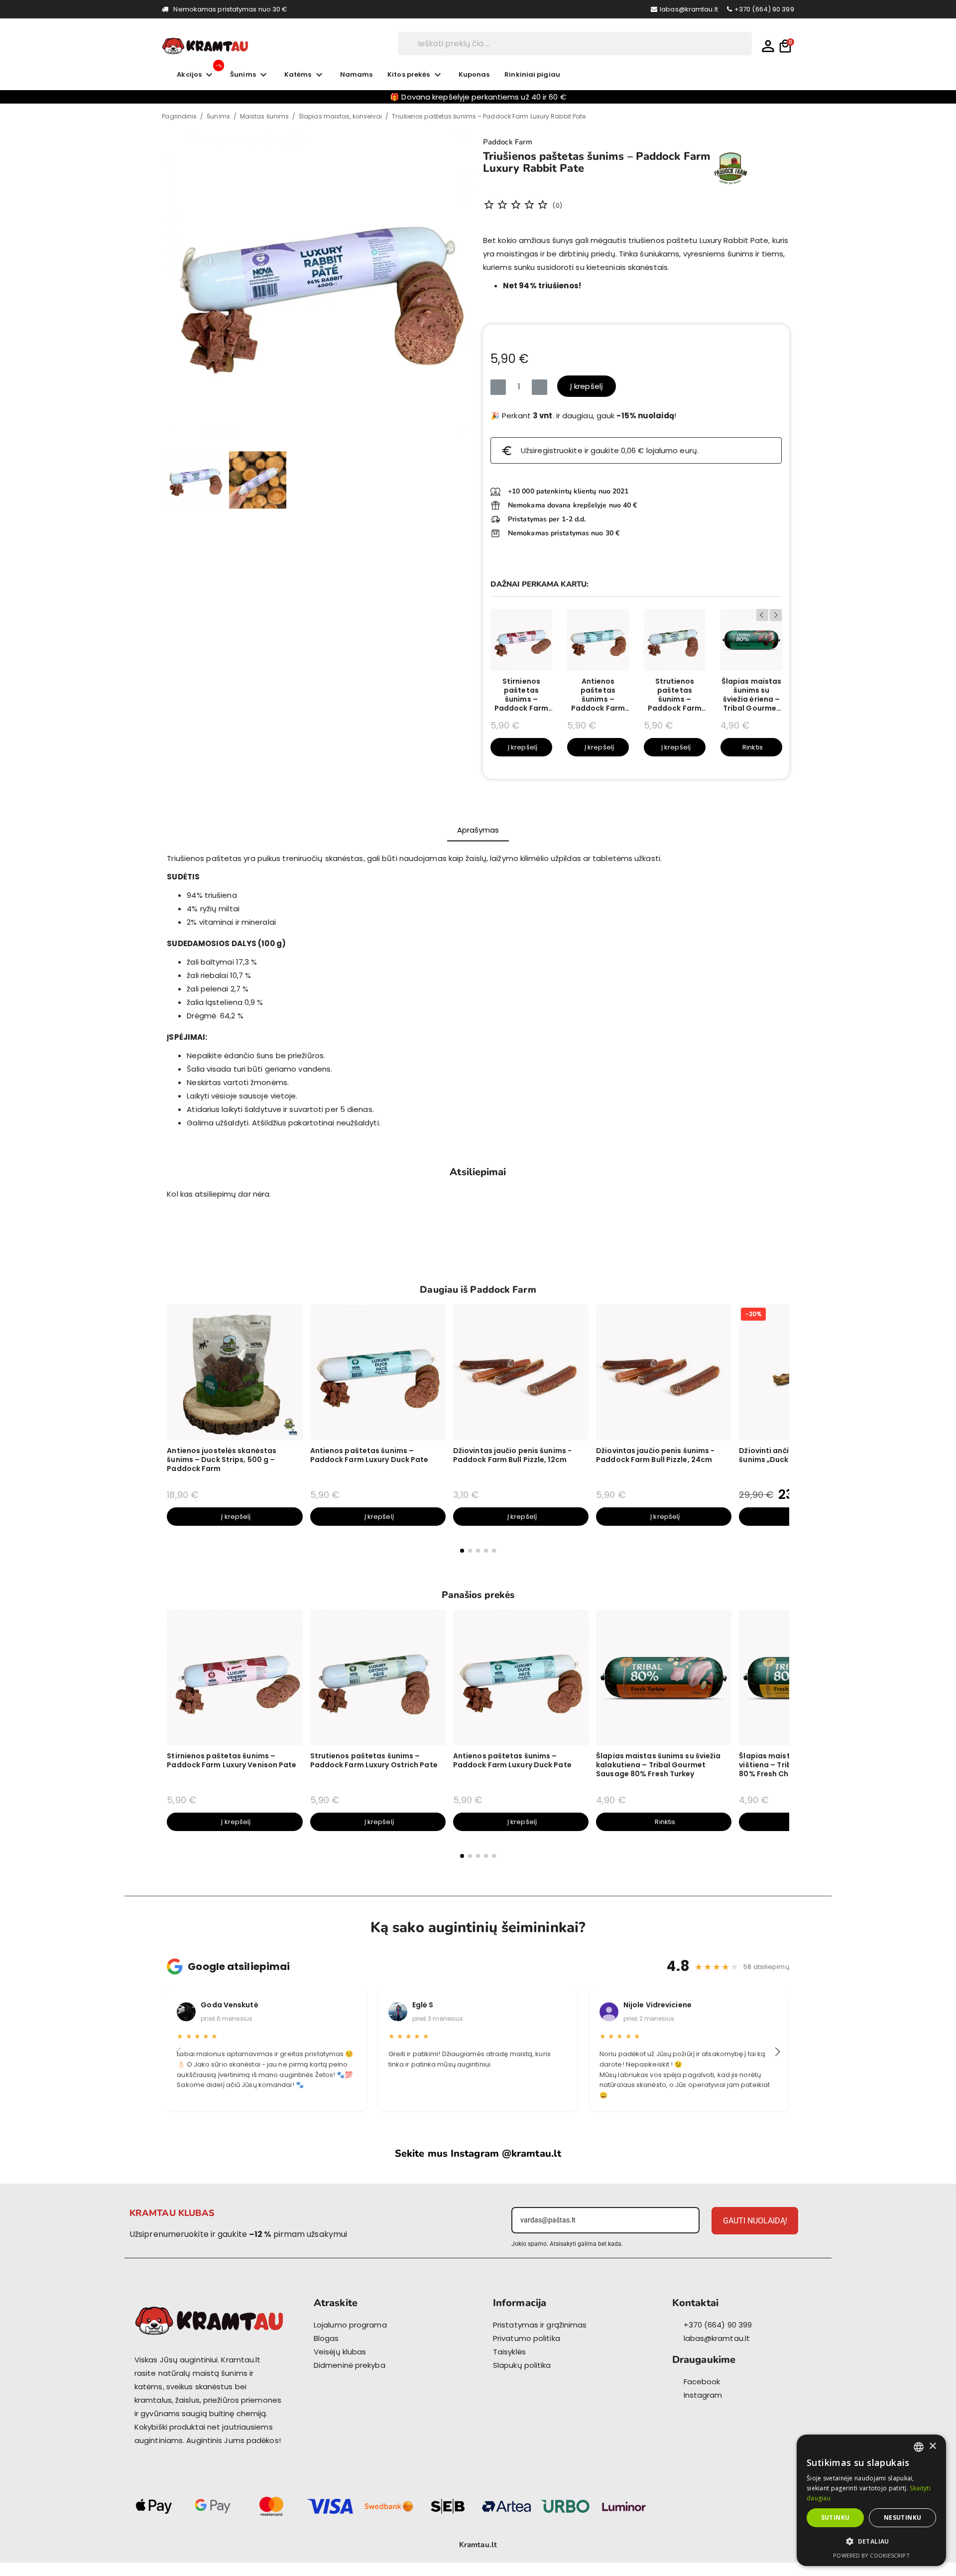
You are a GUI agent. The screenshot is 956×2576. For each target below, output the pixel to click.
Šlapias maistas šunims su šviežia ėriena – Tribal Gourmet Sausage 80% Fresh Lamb (752, 695)
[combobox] (919, 2447)
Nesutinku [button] (903, 2517)
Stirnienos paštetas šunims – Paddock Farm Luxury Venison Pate (521, 695)
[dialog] (871, 2500)
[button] (179, 287)
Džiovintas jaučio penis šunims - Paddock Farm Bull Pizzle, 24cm (655, 1455)
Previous (762, 615)
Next (776, 615)
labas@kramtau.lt (689, 9)
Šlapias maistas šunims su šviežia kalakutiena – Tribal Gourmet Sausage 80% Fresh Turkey (658, 1765)
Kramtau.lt (478, 2545)
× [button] (932, 2446)
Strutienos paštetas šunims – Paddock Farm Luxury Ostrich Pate (675, 695)
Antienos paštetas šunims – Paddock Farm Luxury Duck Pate (598, 695)
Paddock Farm (508, 142)
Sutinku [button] (836, 2517)
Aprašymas (478, 830)
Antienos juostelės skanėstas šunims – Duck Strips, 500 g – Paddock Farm (222, 1460)
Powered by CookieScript (871, 2555)
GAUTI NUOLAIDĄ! (755, 2221)
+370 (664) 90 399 (764, 9)
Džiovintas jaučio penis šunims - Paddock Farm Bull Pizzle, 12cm (512, 1455)
